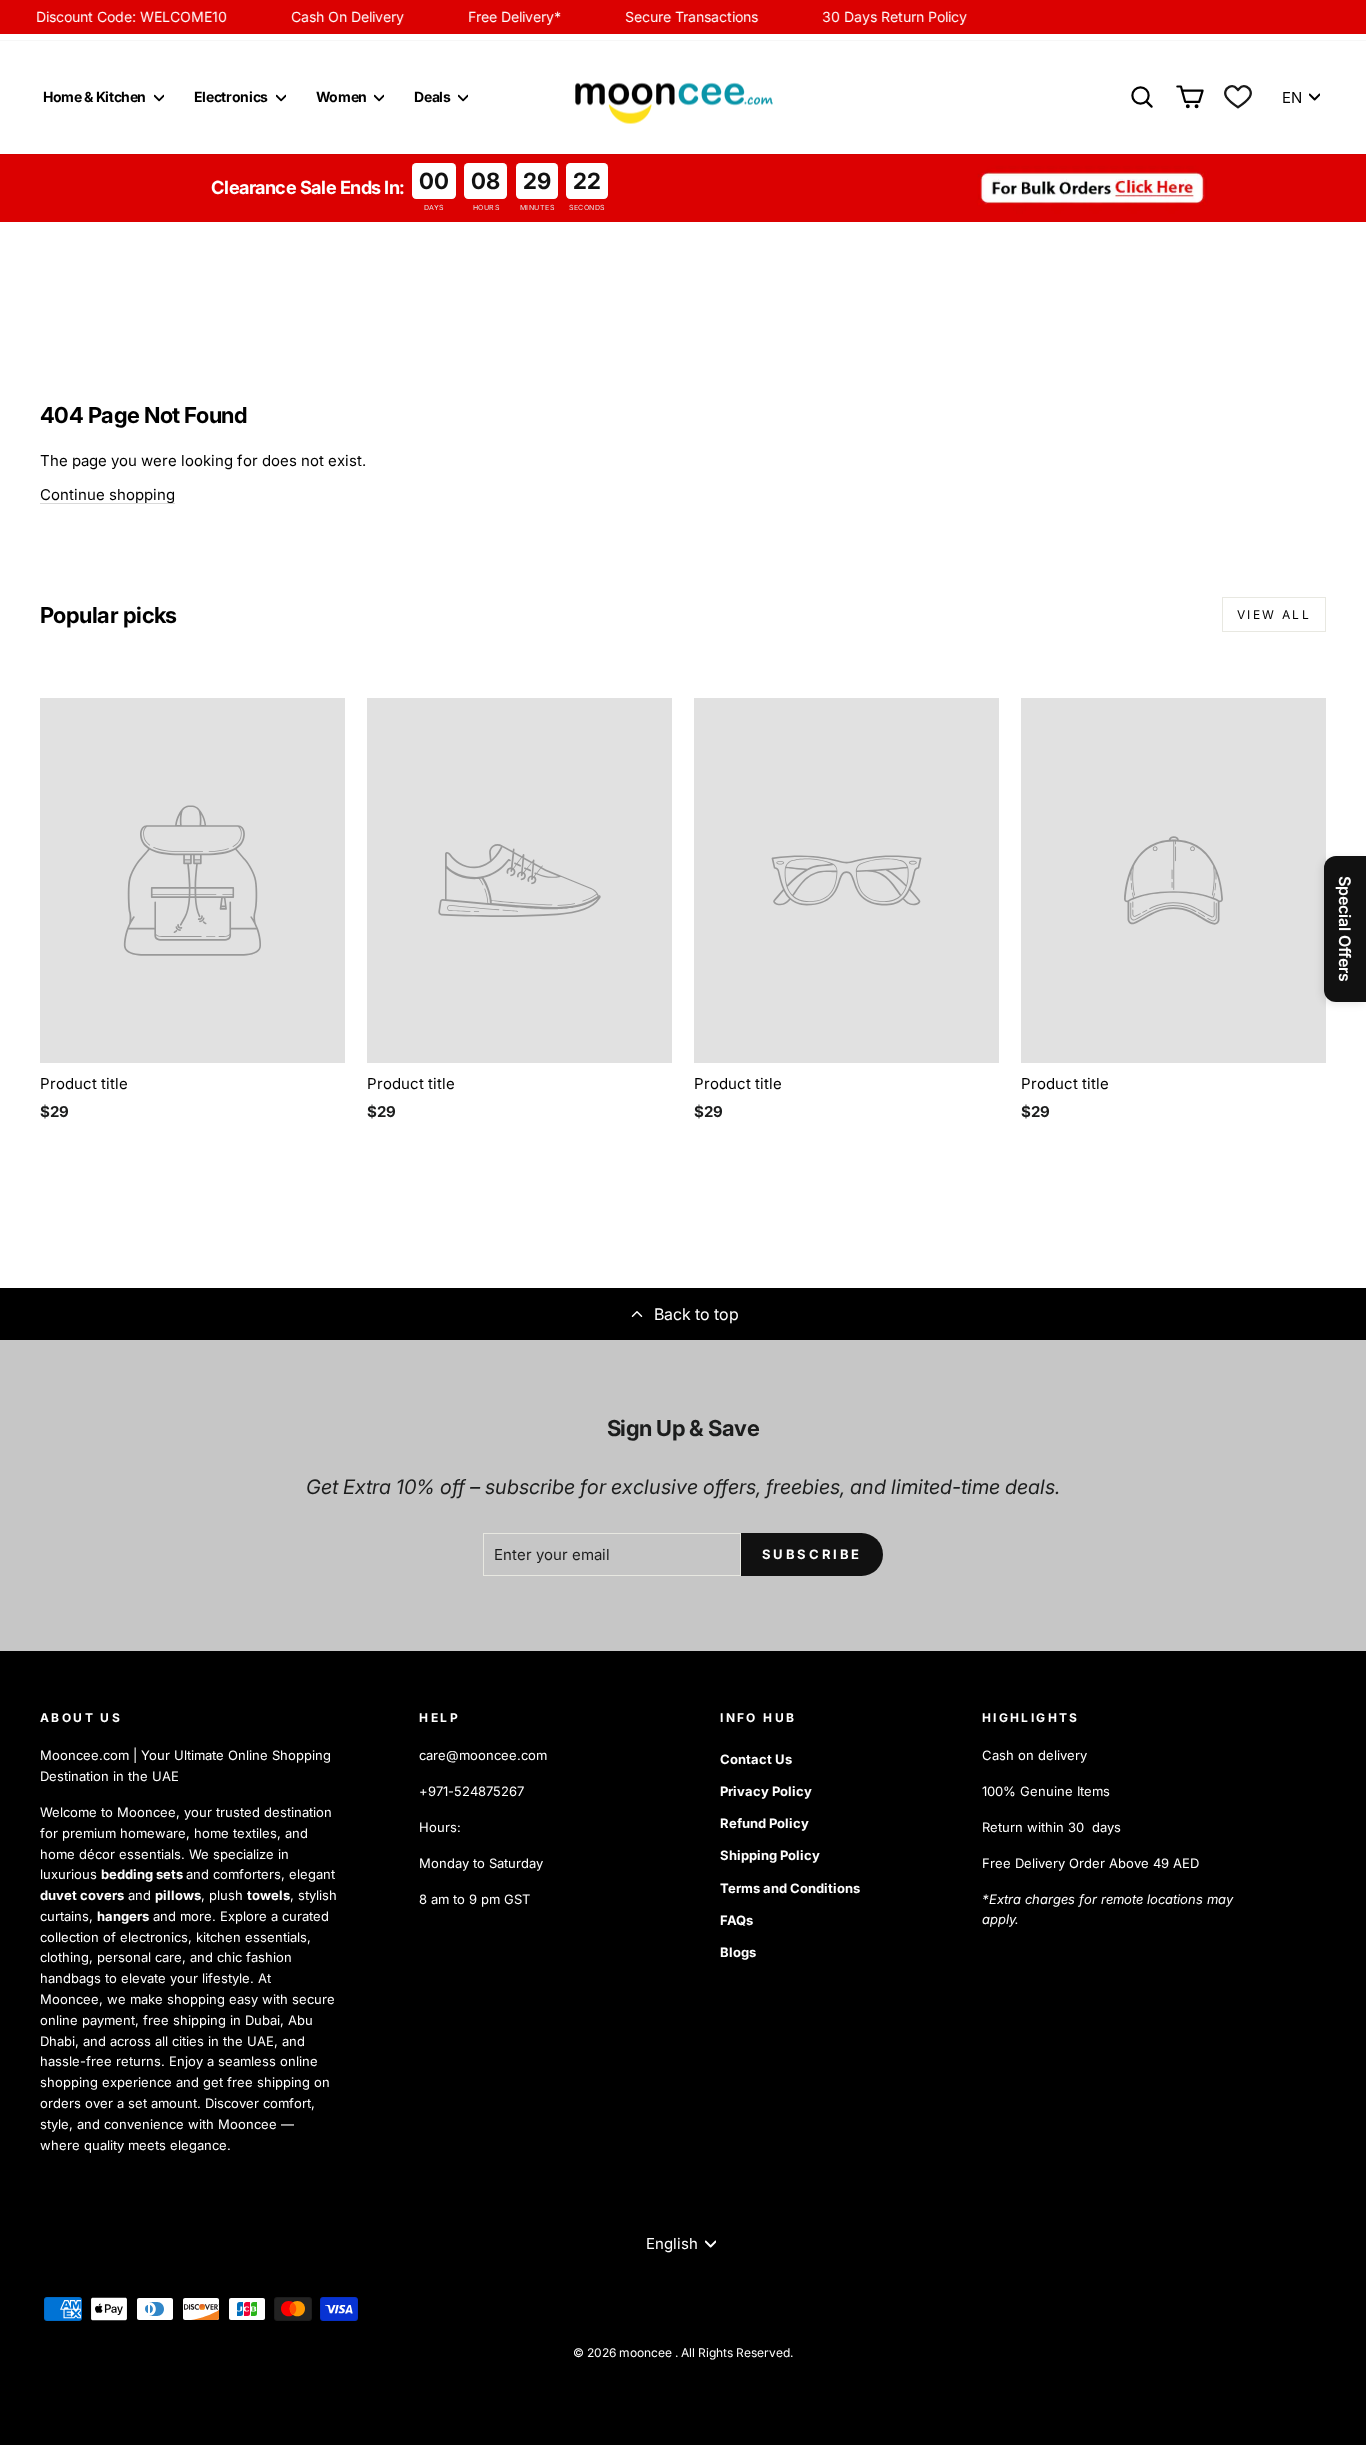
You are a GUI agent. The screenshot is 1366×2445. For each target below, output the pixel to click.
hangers (123, 1916)
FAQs (736, 1920)
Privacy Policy (766, 1791)
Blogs (738, 1952)
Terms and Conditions (790, 1888)
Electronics (232, 96)
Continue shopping (107, 494)
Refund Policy (764, 1823)
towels (268, 1895)
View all (1274, 614)
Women (343, 96)
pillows (178, 1895)
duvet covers (82, 1895)
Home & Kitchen (96, 96)
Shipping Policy (770, 1855)
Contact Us (756, 1759)
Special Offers (1345, 929)
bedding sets (143, 1874)
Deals (433, 96)
